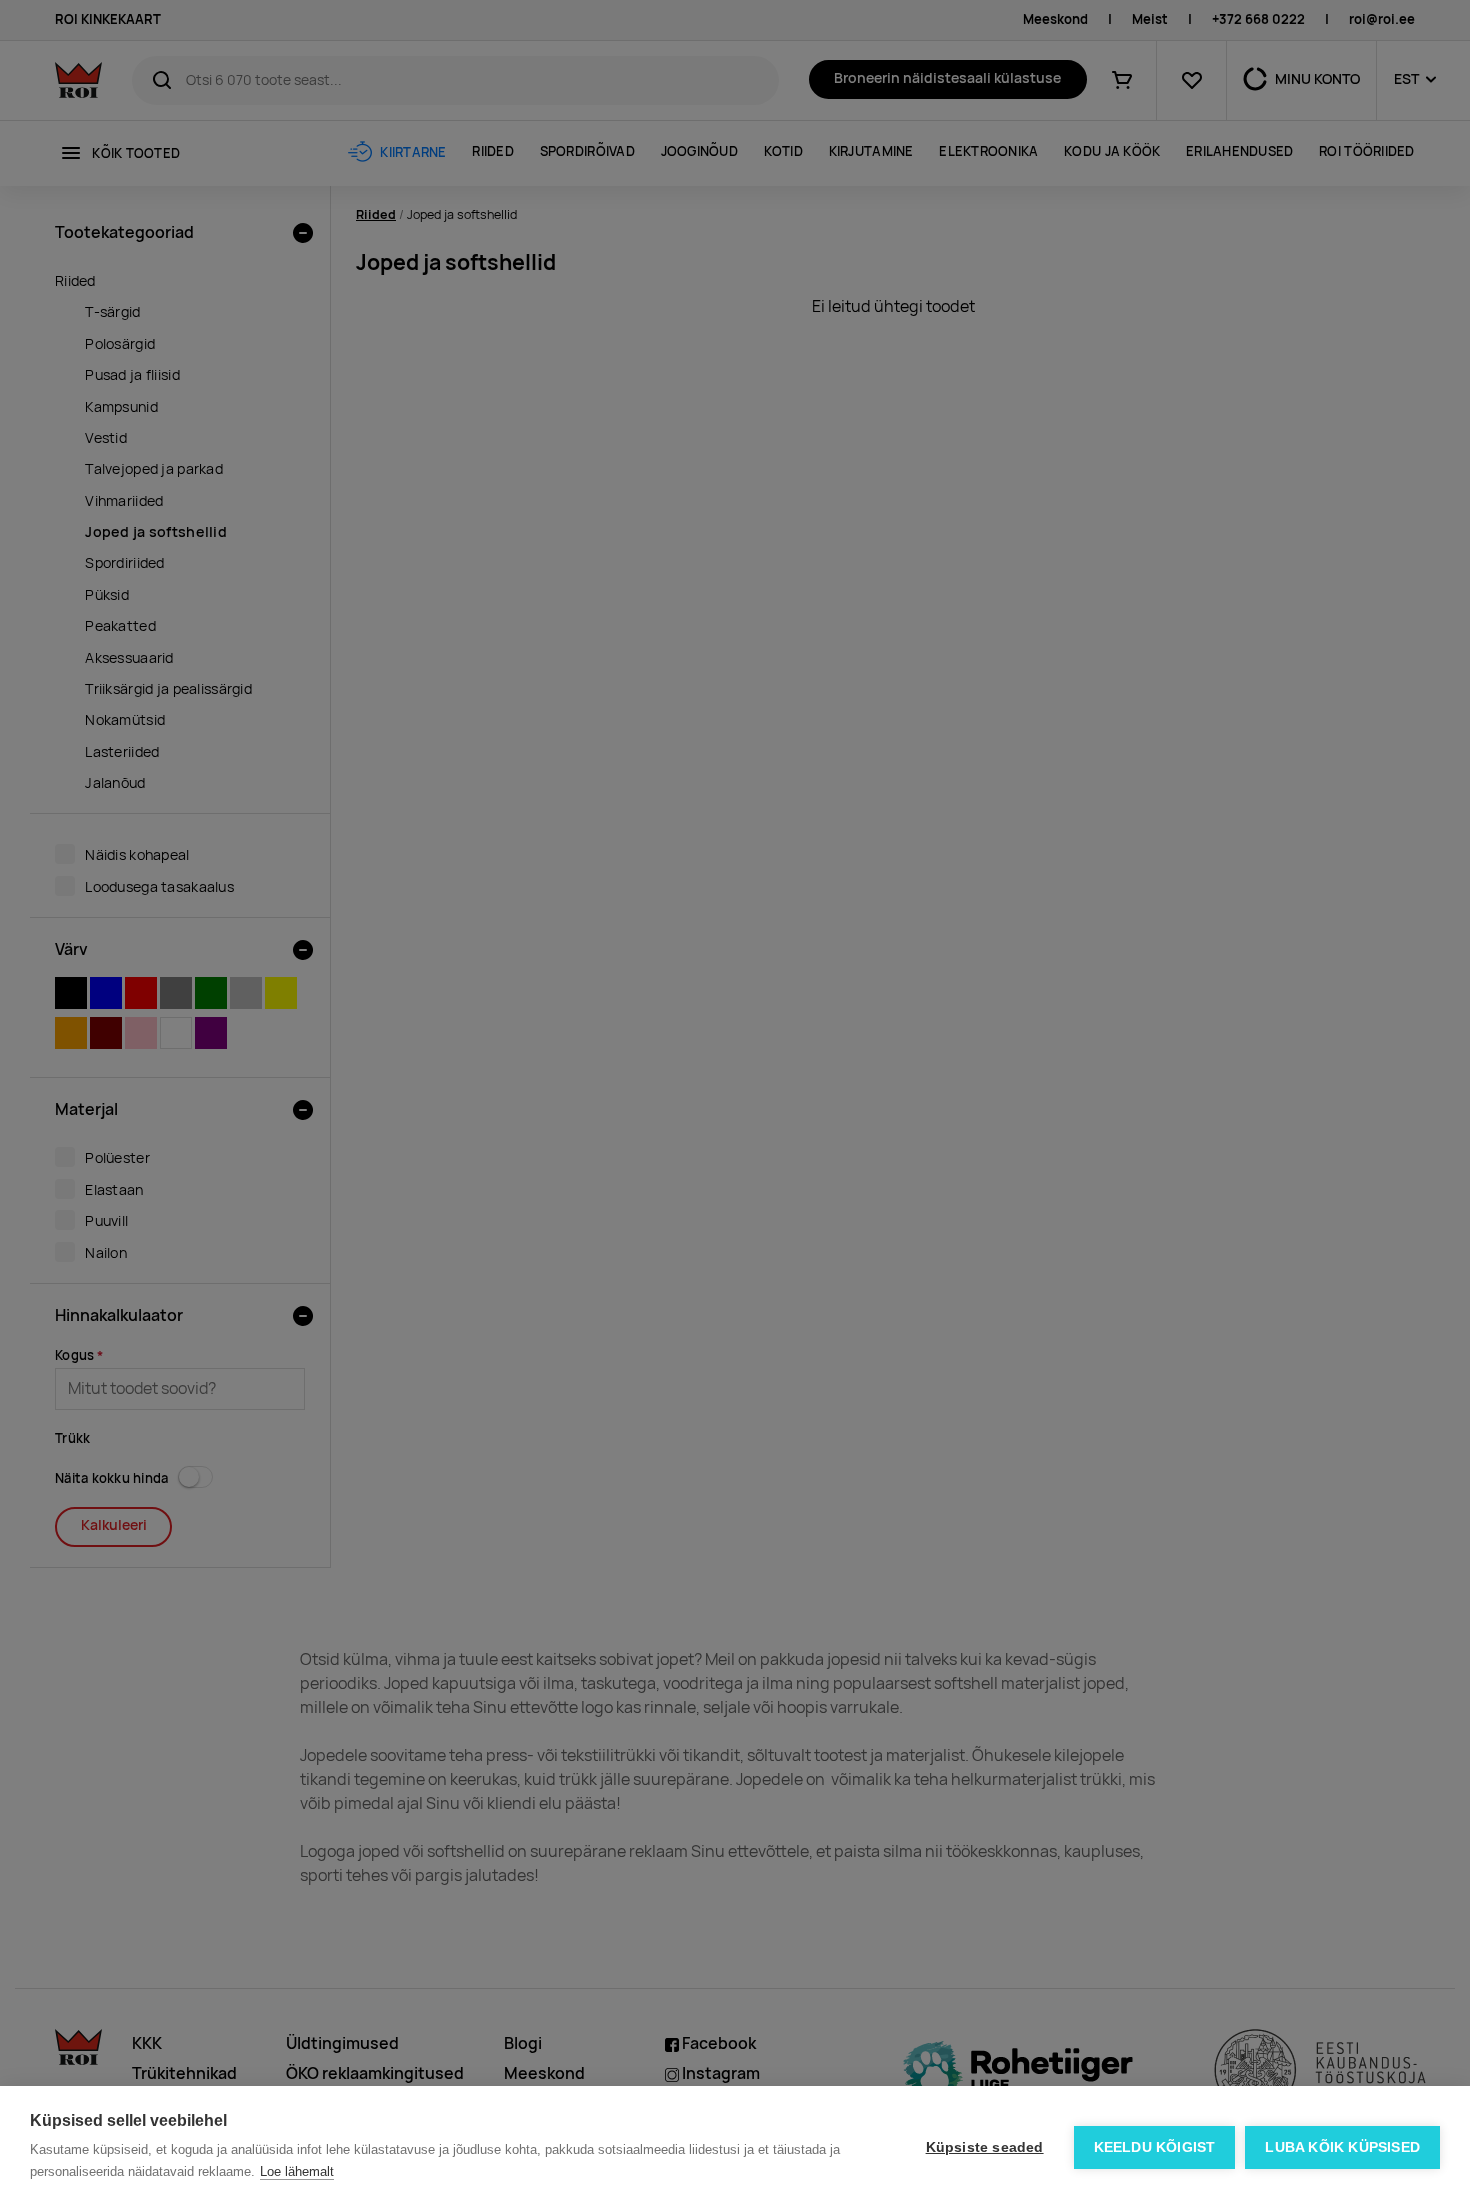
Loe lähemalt (297, 2171)
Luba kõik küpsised (1342, 2147)
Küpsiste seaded (985, 2147)
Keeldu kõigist (1155, 2147)
